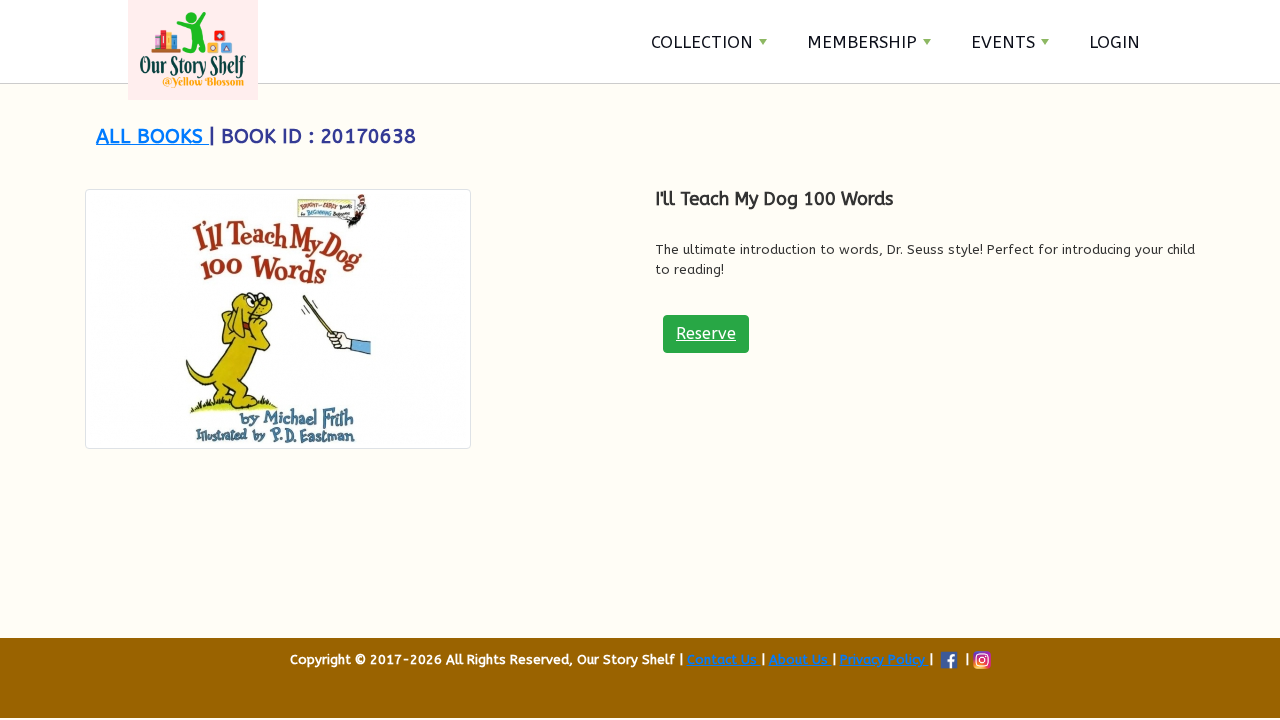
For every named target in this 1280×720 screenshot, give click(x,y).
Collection (702, 42)
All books (152, 136)
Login (1114, 42)
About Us (800, 659)
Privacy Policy (884, 659)
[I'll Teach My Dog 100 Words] (355, 319)
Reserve (706, 333)
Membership (862, 42)
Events (1003, 42)
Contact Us (724, 659)
